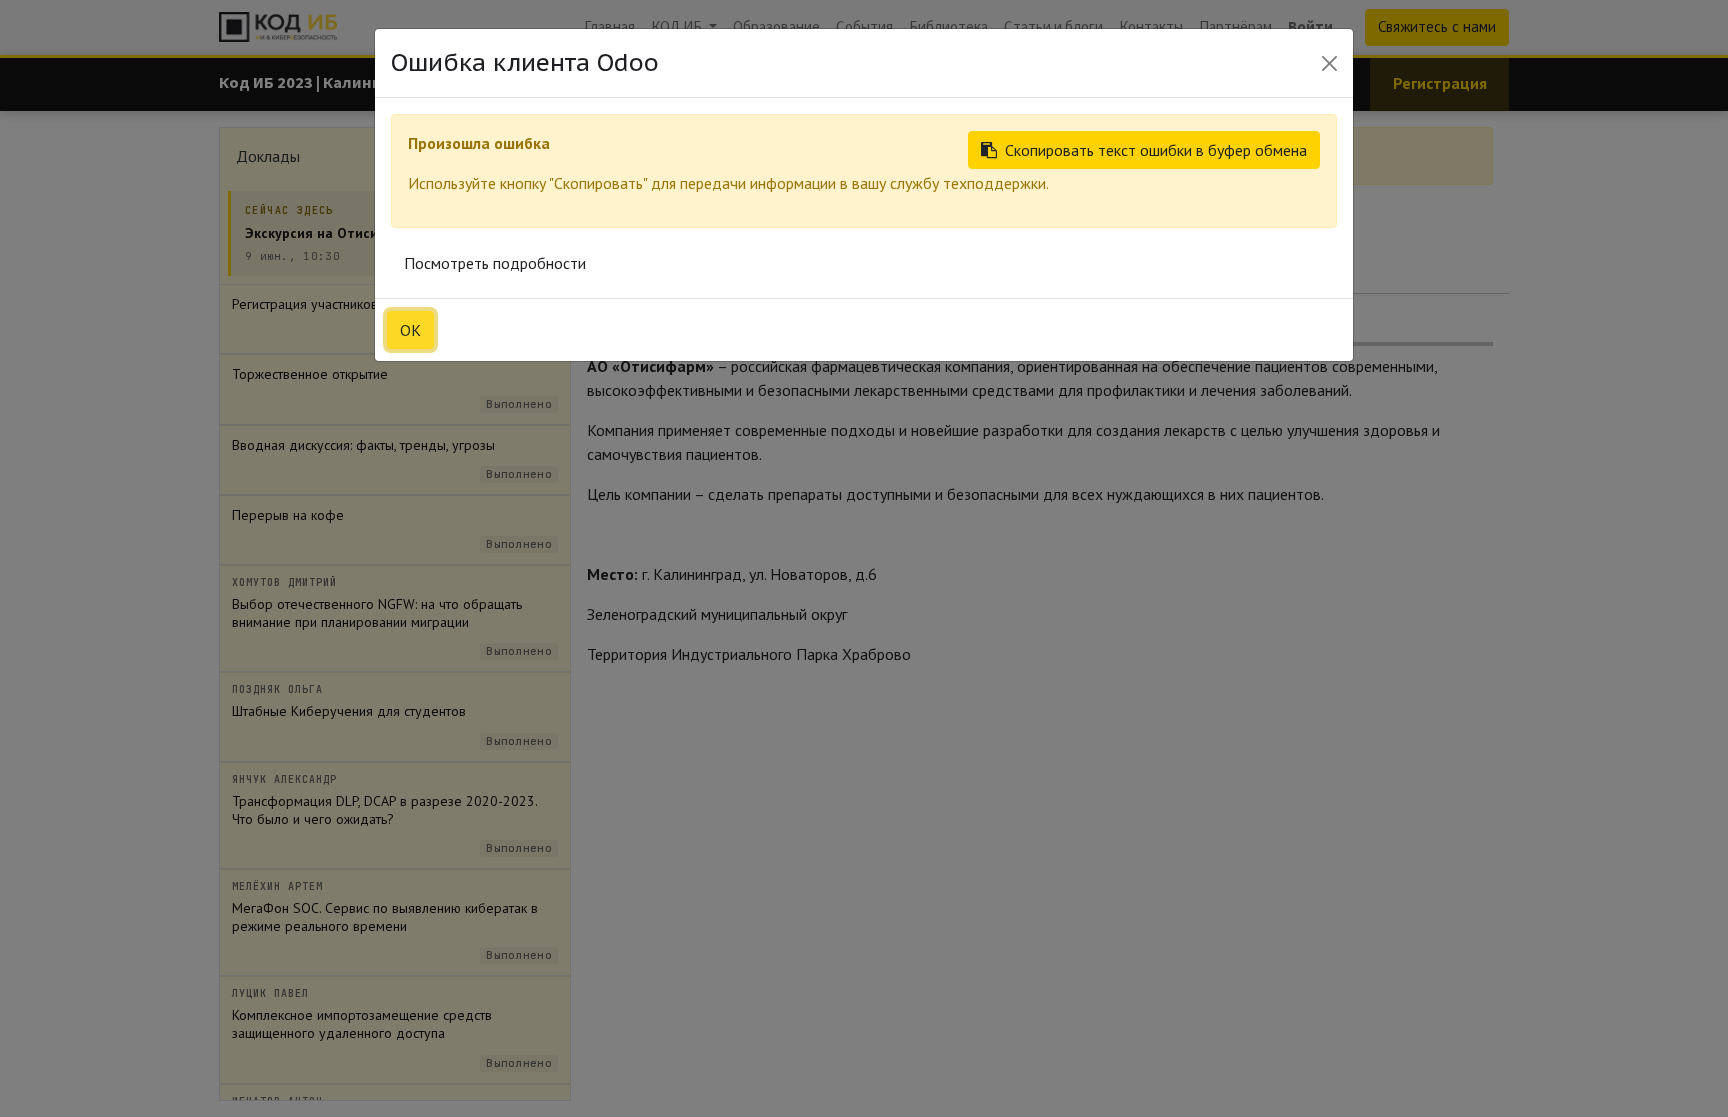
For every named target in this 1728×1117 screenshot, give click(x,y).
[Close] (1329, 63)
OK (410, 330)
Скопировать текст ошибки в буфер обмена (1156, 150)
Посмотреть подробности (495, 263)
